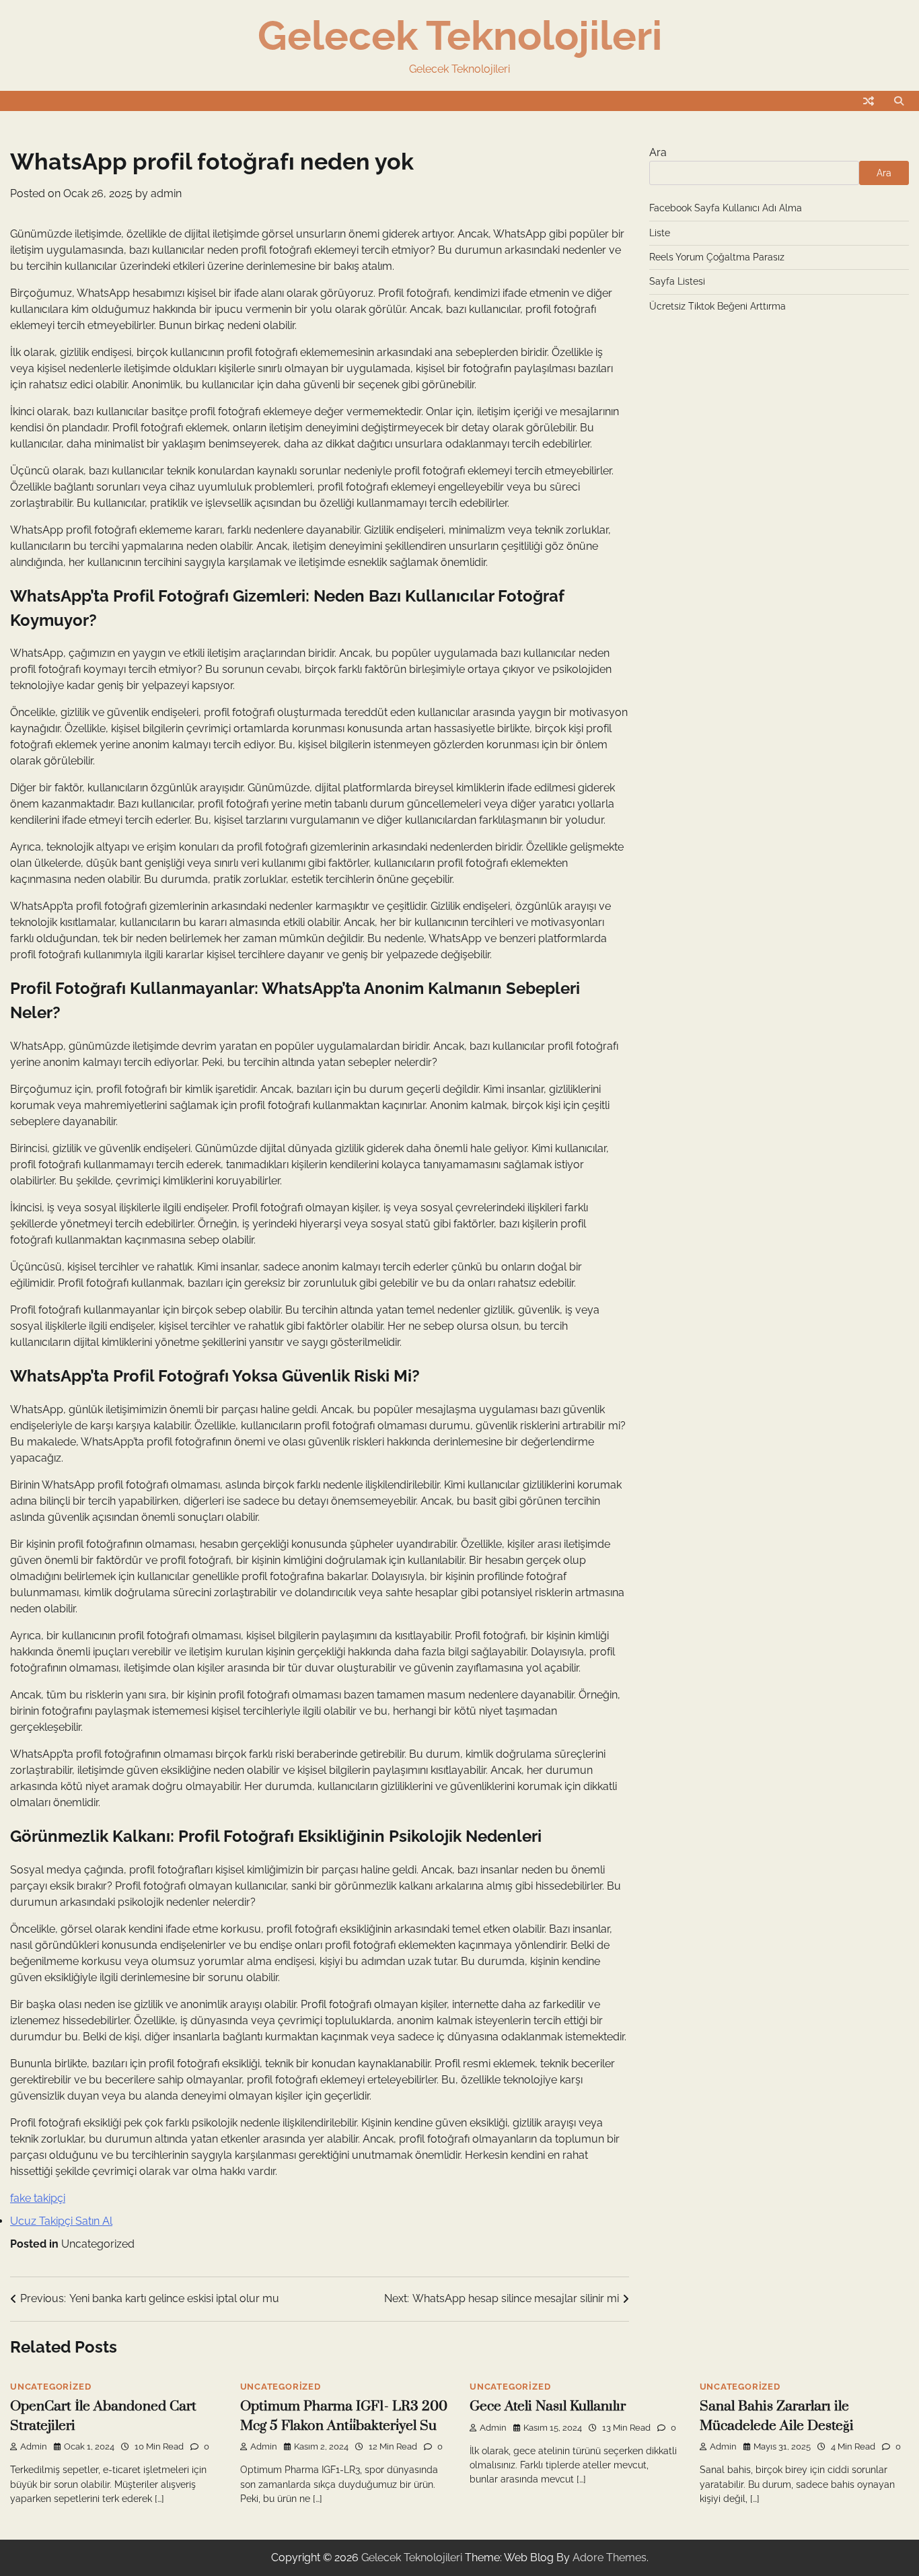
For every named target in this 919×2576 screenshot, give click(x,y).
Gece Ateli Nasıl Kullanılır (548, 2406)
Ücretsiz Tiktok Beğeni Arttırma (718, 306)
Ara (658, 152)
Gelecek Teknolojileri (460, 36)
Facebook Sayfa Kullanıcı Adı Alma (726, 208)
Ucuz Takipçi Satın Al (61, 2221)
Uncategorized (98, 2244)
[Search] (899, 101)
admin (166, 193)
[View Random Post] (869, 101)
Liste (660, 233)
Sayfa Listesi (677, 281)
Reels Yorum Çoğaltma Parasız (717, 257)
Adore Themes (610, 2557)
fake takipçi (38, 2198)
